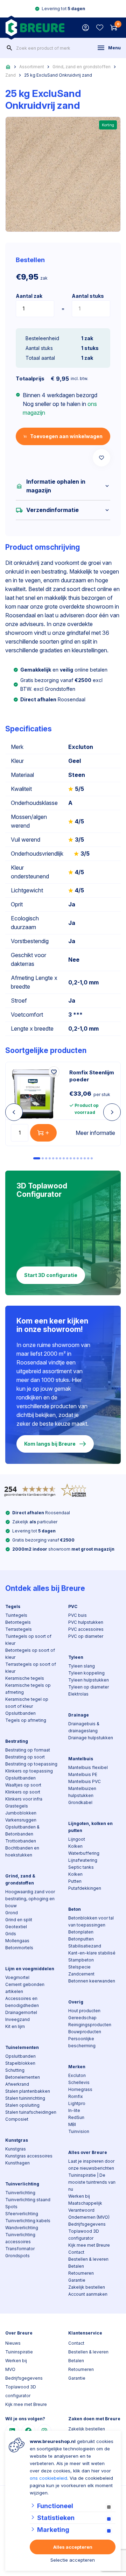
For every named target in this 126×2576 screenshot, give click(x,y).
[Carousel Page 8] (64, 1158)
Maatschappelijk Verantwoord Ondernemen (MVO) (89, 2210)
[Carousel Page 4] (50, 1158)
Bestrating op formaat (28, 1750)
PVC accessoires (86, 1629)
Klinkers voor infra (24, 1799)
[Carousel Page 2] (43, 1158)
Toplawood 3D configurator (84, 2235)
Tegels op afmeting (26, 1720)
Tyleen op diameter (89, 1687)
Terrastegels (19, 1629)
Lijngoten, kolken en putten (90, 1827)
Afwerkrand (17, 2084)
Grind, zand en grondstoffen (82, 67)
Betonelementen (23, 2077)
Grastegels (17, 1806)
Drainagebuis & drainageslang (84, 1727)
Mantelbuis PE (83, 1774)
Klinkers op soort (23, 1792)
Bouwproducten (85, 2032)
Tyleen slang (82, 1666)
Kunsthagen (17, 2163)
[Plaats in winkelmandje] (43, 1133)
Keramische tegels (25, 1678)
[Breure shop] (35, 28)
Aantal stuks (88, 296)
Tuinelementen (22, 2047)
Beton (75, 1909)
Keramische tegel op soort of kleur (27, 1703)
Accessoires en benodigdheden (22, 2002)
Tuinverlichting (22, 2184)
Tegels (13, 1606)
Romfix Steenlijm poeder (92, 1076)
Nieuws (13, 2343)
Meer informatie (95, 1133)
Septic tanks (81, 1867)
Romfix (76, 2096)
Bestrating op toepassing (31, 1764)
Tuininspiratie (19, 2352)
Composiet (17, 2119)
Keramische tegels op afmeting (28, 1689)
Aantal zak (29, 296)
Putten (75, 1881)
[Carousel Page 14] (85, 1158)
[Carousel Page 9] (67, 1158)
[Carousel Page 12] (78, 1158)
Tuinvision (79, 2131)
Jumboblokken (21, 1813)
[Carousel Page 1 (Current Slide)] (37, 1158)
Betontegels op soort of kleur (30, 1654)
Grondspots (17, 2256)
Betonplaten (81, 1932)
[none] (9, 48)
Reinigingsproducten (90, 2025)
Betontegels (18, 1622)
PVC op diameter (86, 1636)
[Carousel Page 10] (71, 1158)
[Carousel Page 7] (60, 1158)
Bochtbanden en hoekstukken (22, 1851)
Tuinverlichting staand (28, 2200)
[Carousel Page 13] (81, 1158)
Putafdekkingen (85, 1888)
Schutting (15, 2070)
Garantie (77, 2280)
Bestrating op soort (25, 1757)
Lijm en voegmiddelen (30, 1969)
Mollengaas (17, 1941)
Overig (76, 2002)
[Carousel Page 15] (88, 1158)
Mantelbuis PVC (85, 1781)
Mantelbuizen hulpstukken (82, 1792)
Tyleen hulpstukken (89, 1680)
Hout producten (84, 2011)
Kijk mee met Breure (89, 2245)
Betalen (76, 2266)
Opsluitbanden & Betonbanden (22, 1830)
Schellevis (79, 2082)
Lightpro (77, 2103)
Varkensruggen (21, 1820)
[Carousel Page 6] (57, 1158)
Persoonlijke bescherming (82, 2042)
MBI (72, 2124)
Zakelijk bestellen (87, 2287)
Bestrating (17, 1741)
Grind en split (19, 1920)
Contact (76, 2252)
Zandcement (81, 1974)
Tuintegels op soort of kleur (28, 1640)
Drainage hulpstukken (91, 1738)
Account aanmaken (88, 2294)
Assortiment (32, 67)
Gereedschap (82, 2018)
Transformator (20, 2249)
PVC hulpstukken (86, 1622)
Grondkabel (80, 1802)
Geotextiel (16, 1927)
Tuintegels (16, 1615)
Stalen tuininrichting (25, 2098)
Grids (11, 1934)
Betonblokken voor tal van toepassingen (91, 1921)
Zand (10, 75)
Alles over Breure (88, 2152)
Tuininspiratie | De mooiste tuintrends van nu (92, 2182)
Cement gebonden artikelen (25, 1988)
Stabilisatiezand (85, 1946)
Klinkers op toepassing (29, 1771)
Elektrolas (78, 1694)
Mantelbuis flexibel (88, 1767)
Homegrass (80, 2089)
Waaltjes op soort (23, 1785)
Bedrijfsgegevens (87, 2224)
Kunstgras (17, 2140)
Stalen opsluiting (22, 2105)
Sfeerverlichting (22, 2214)
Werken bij (79, 2196)
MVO (10, 2369)
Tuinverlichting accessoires (20, 2238)
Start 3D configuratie (51, 1275)
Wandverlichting (22, 2228)
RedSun (76, 2117)
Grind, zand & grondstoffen (20, 1879)
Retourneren (81, 2273)
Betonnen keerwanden (92, 1981)
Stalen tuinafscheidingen (31, 2112)
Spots (11, 2207)
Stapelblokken (20, 2063)
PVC (73, 1606)
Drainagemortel (21, 2012)
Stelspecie (79, 1967)
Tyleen (76, 1657)
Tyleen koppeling (86, 1673)
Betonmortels (19, 1948)
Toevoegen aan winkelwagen (66, 436)
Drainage (79, 1715)
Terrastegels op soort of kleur (31, 1668)
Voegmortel (17, 1977)
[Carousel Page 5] (53, 1158)
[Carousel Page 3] (46, 1158)
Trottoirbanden (21, 1841)
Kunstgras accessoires (29, 2156)
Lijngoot (77, 1839)
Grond (12, 1913)
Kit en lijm (15, 2026)
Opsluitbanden (20, 1713)
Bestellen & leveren (88, 2259)
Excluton (77, 2075)
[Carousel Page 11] (74, 1158)
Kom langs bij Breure (50, 1444)
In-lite (74, 2110)
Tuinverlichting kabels (28, 2221)
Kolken (75, 1846)
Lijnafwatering (83, 1860)
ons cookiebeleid (48, 2478)
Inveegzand (17, 2019)
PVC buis (78, 1615)
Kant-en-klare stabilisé (92, 1953)
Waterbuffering (84, 1853)
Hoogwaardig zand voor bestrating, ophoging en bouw (30, 1899)
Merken (77, 2067)
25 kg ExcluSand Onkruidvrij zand (58, 75)
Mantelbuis (81, 1759)
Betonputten (81, 1939)
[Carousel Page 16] (92, 1158)
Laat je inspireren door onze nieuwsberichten (91, 2165)
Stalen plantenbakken (28, 2091)
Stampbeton (81, 1960)
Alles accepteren (73, 2547)
